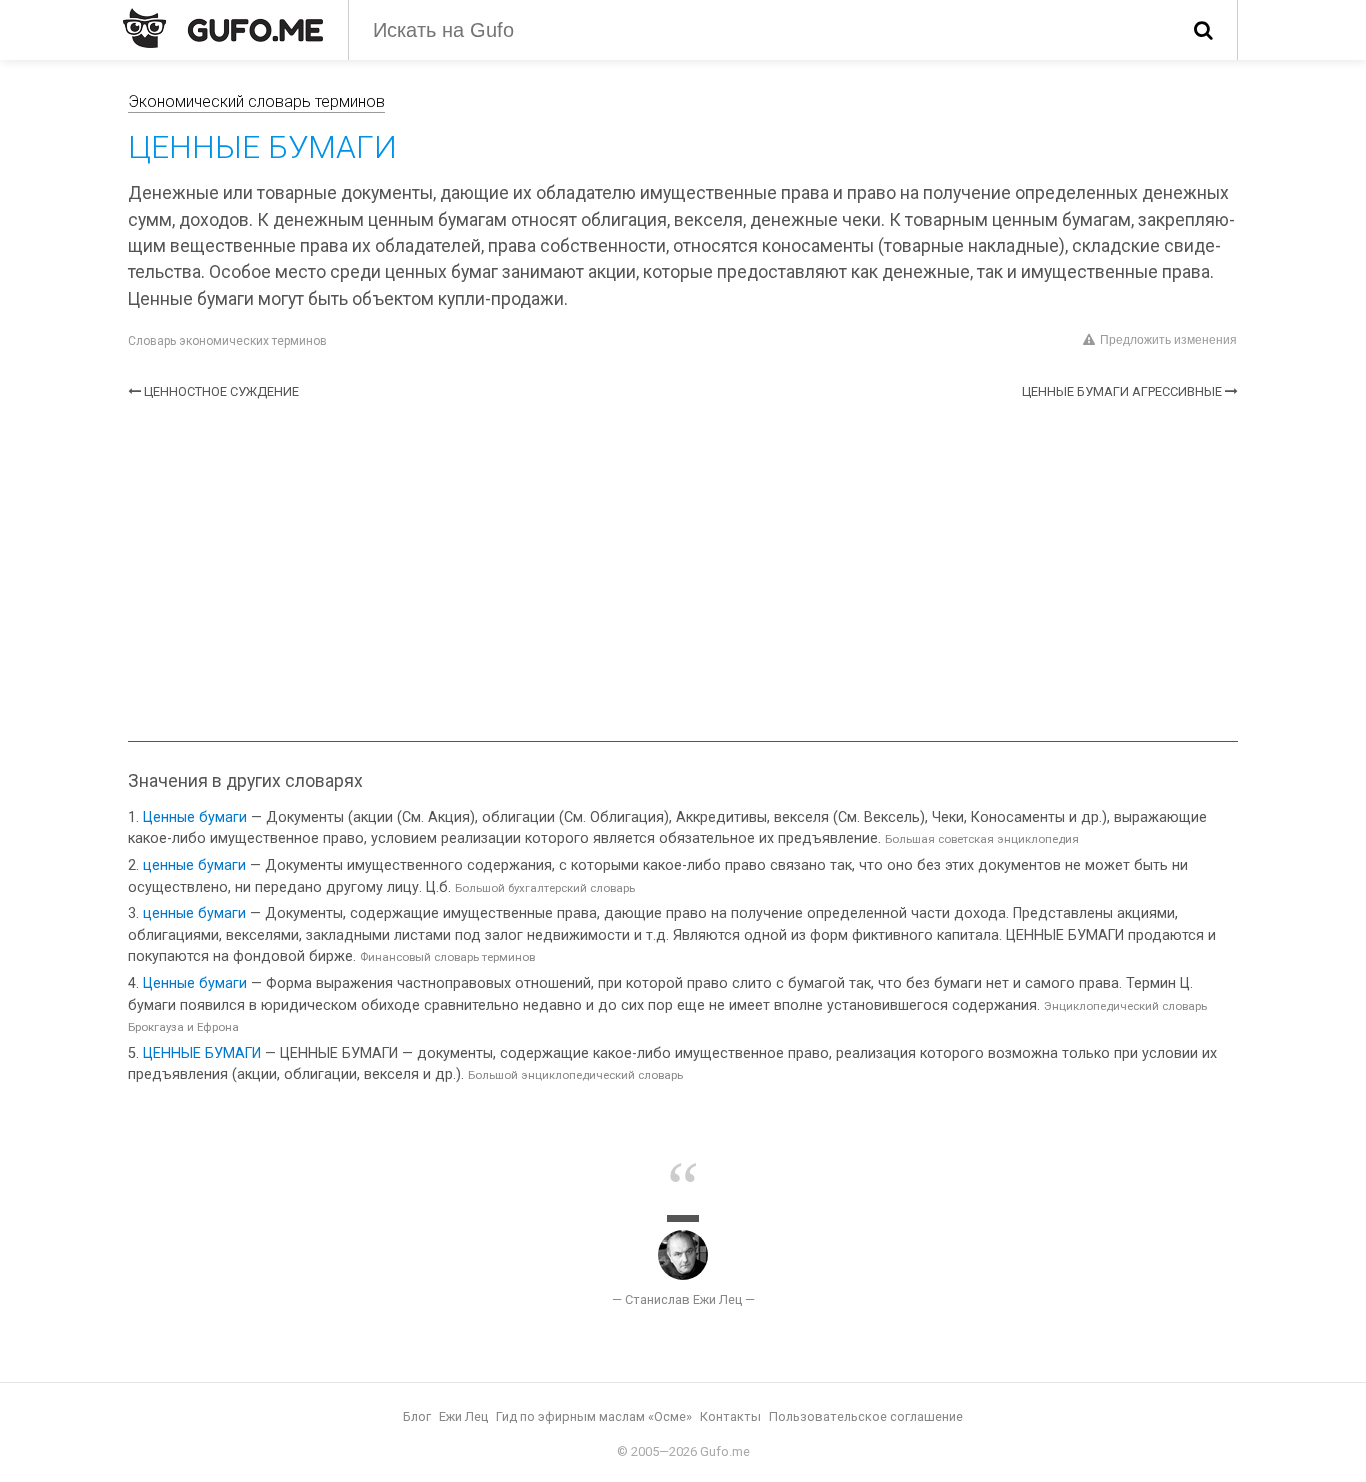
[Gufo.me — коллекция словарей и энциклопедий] (223, 28)
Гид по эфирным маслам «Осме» (594, 1416)
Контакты (730, 1416)
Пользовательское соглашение (866, 1416)
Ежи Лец (463, 1416)
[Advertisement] (683, 571)
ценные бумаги (194, 865)
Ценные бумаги (195, 817)
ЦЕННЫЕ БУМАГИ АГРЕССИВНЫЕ (1122, 391)
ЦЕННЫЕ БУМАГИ (202, 1053)
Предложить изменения (1168, 340)
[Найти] (1203, 30)
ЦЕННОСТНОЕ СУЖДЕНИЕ (221, 391)
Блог (417, 1416)
